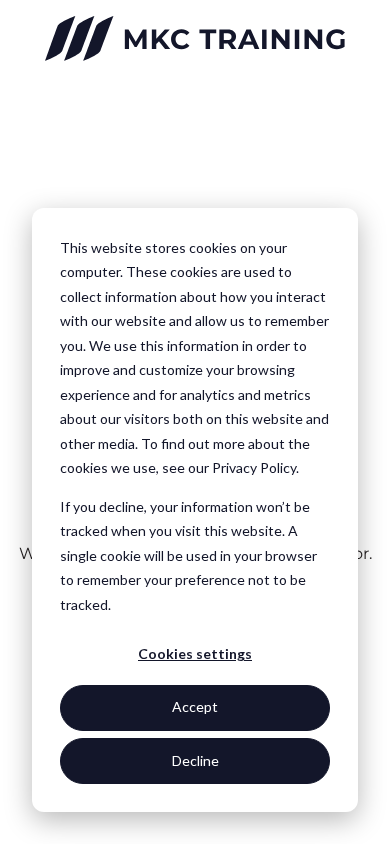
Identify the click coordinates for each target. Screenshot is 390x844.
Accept (195, 706)
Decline (195, 760)
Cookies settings (195, 653)
